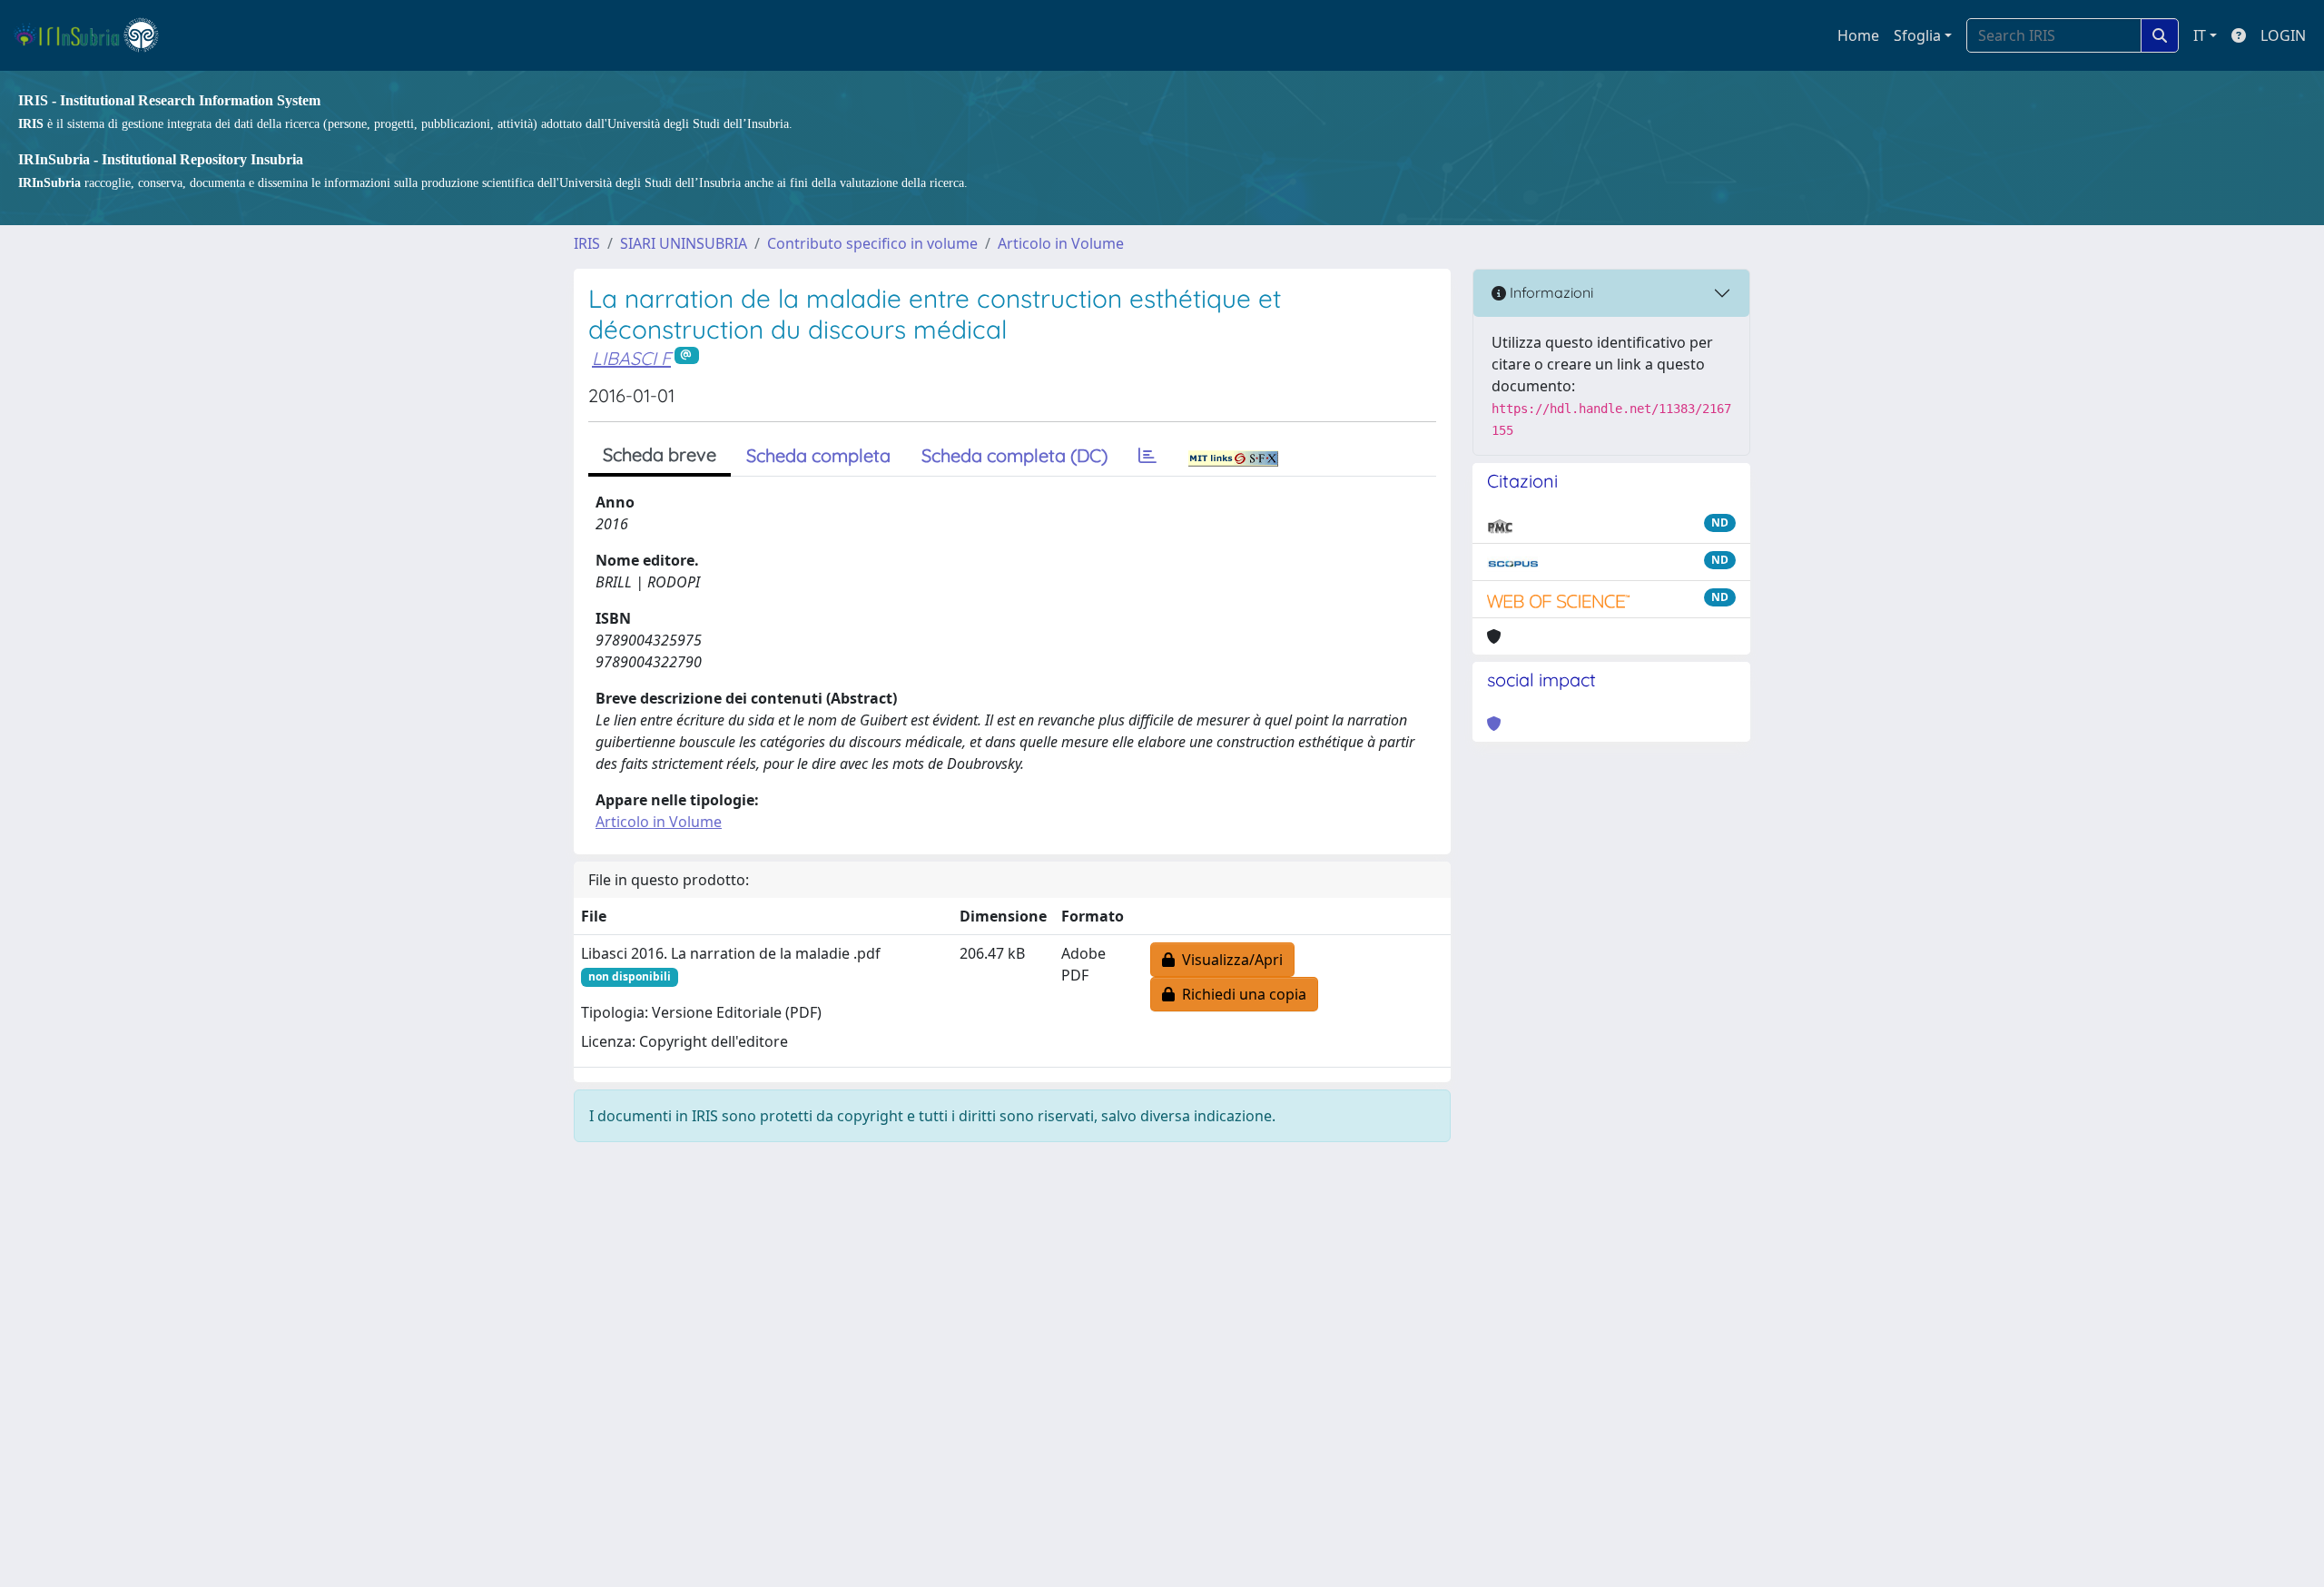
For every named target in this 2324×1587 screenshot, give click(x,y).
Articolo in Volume (1061, 243)
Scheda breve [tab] (660, 454)
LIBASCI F (631, 358)
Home (1858, 35)
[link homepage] (94, 35)
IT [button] (2200, 35)
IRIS (587, 243)
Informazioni (1550, 292)
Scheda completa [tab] (818, 455)
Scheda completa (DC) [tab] (1014, 455)
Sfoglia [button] (1917, 35)
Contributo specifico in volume (872, 243)
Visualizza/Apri (1229, 960)
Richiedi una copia (1241, 994)
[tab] (1147, 456)
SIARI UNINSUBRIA (684, 243)
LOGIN (2283, 35)
